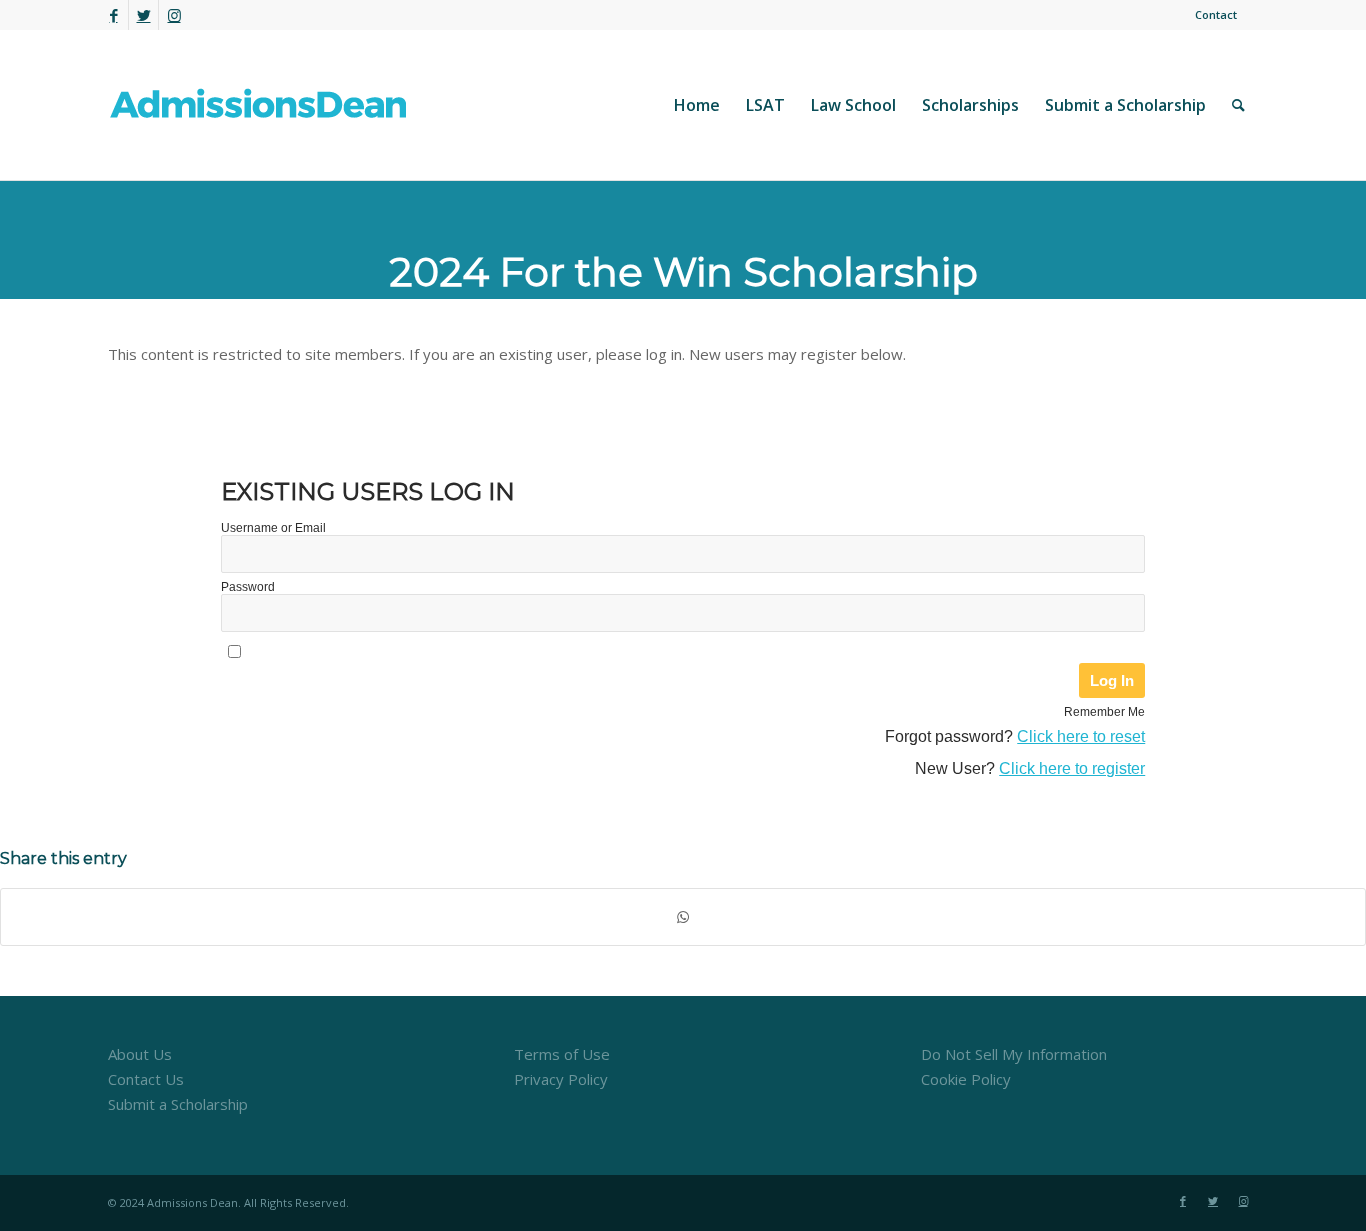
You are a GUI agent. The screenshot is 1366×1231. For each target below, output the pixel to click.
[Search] (1238, 105)
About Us (140, 1054)
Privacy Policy (561, 1079)
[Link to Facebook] (113, 15)
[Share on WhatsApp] (683, 917)
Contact (1216, 14)
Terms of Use (562, 1054)
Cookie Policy (966, 1079)
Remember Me (1104, 712)
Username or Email (273, 528)
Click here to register (1072, 768)
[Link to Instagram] (174, 15)
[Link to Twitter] (143, 15)
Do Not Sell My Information (1014, 1054)
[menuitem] (1211, 15)
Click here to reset (1081, 736)
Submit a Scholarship (178, 1104)
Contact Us (146, 1079)
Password (248, 587)
